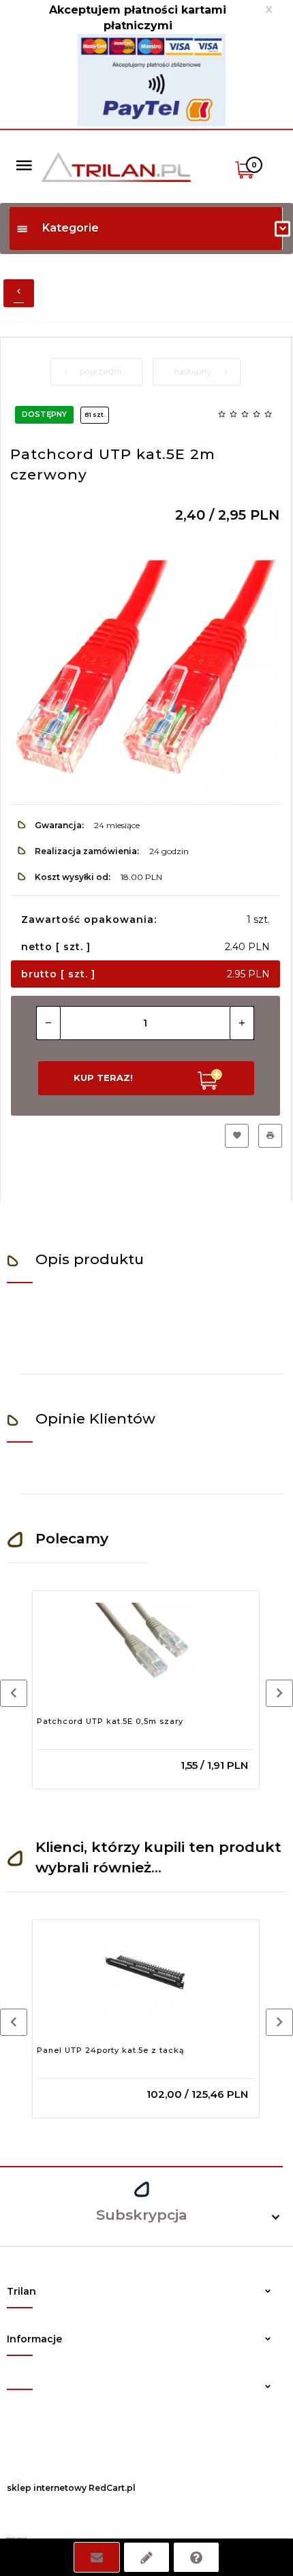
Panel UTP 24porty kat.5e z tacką (111, 2050)
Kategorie (71, 228)
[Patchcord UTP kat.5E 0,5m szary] (145, 1644)
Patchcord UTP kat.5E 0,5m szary (110, 1721)
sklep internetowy (47, 2488)
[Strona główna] (116, 166)
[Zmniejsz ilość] (48, 1023)
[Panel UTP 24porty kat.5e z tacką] (145, 1973)
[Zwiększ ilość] (242, 1023)
